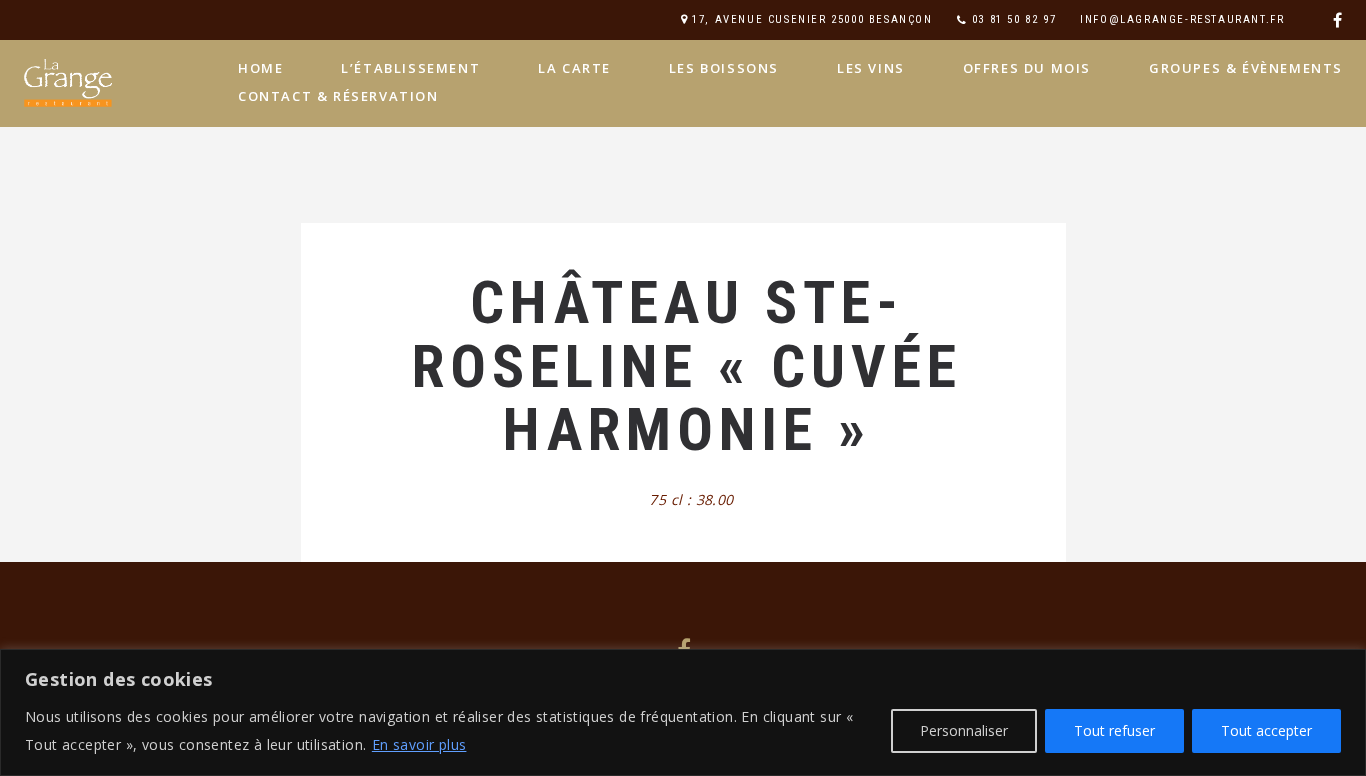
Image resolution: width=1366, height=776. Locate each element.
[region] (683, 712)
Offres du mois (1027, 68)
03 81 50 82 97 (1014, 19)
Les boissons (724, 68)
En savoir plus (419, 744)
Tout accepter (1266, 730)
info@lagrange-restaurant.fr (1182, 19)
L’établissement (410, 68)
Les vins (871, 68)
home (260, 68)
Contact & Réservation (338, 96)
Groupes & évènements (1246, 68)
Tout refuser (1114, 730)
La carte (574, 68)
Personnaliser (964, 730)
